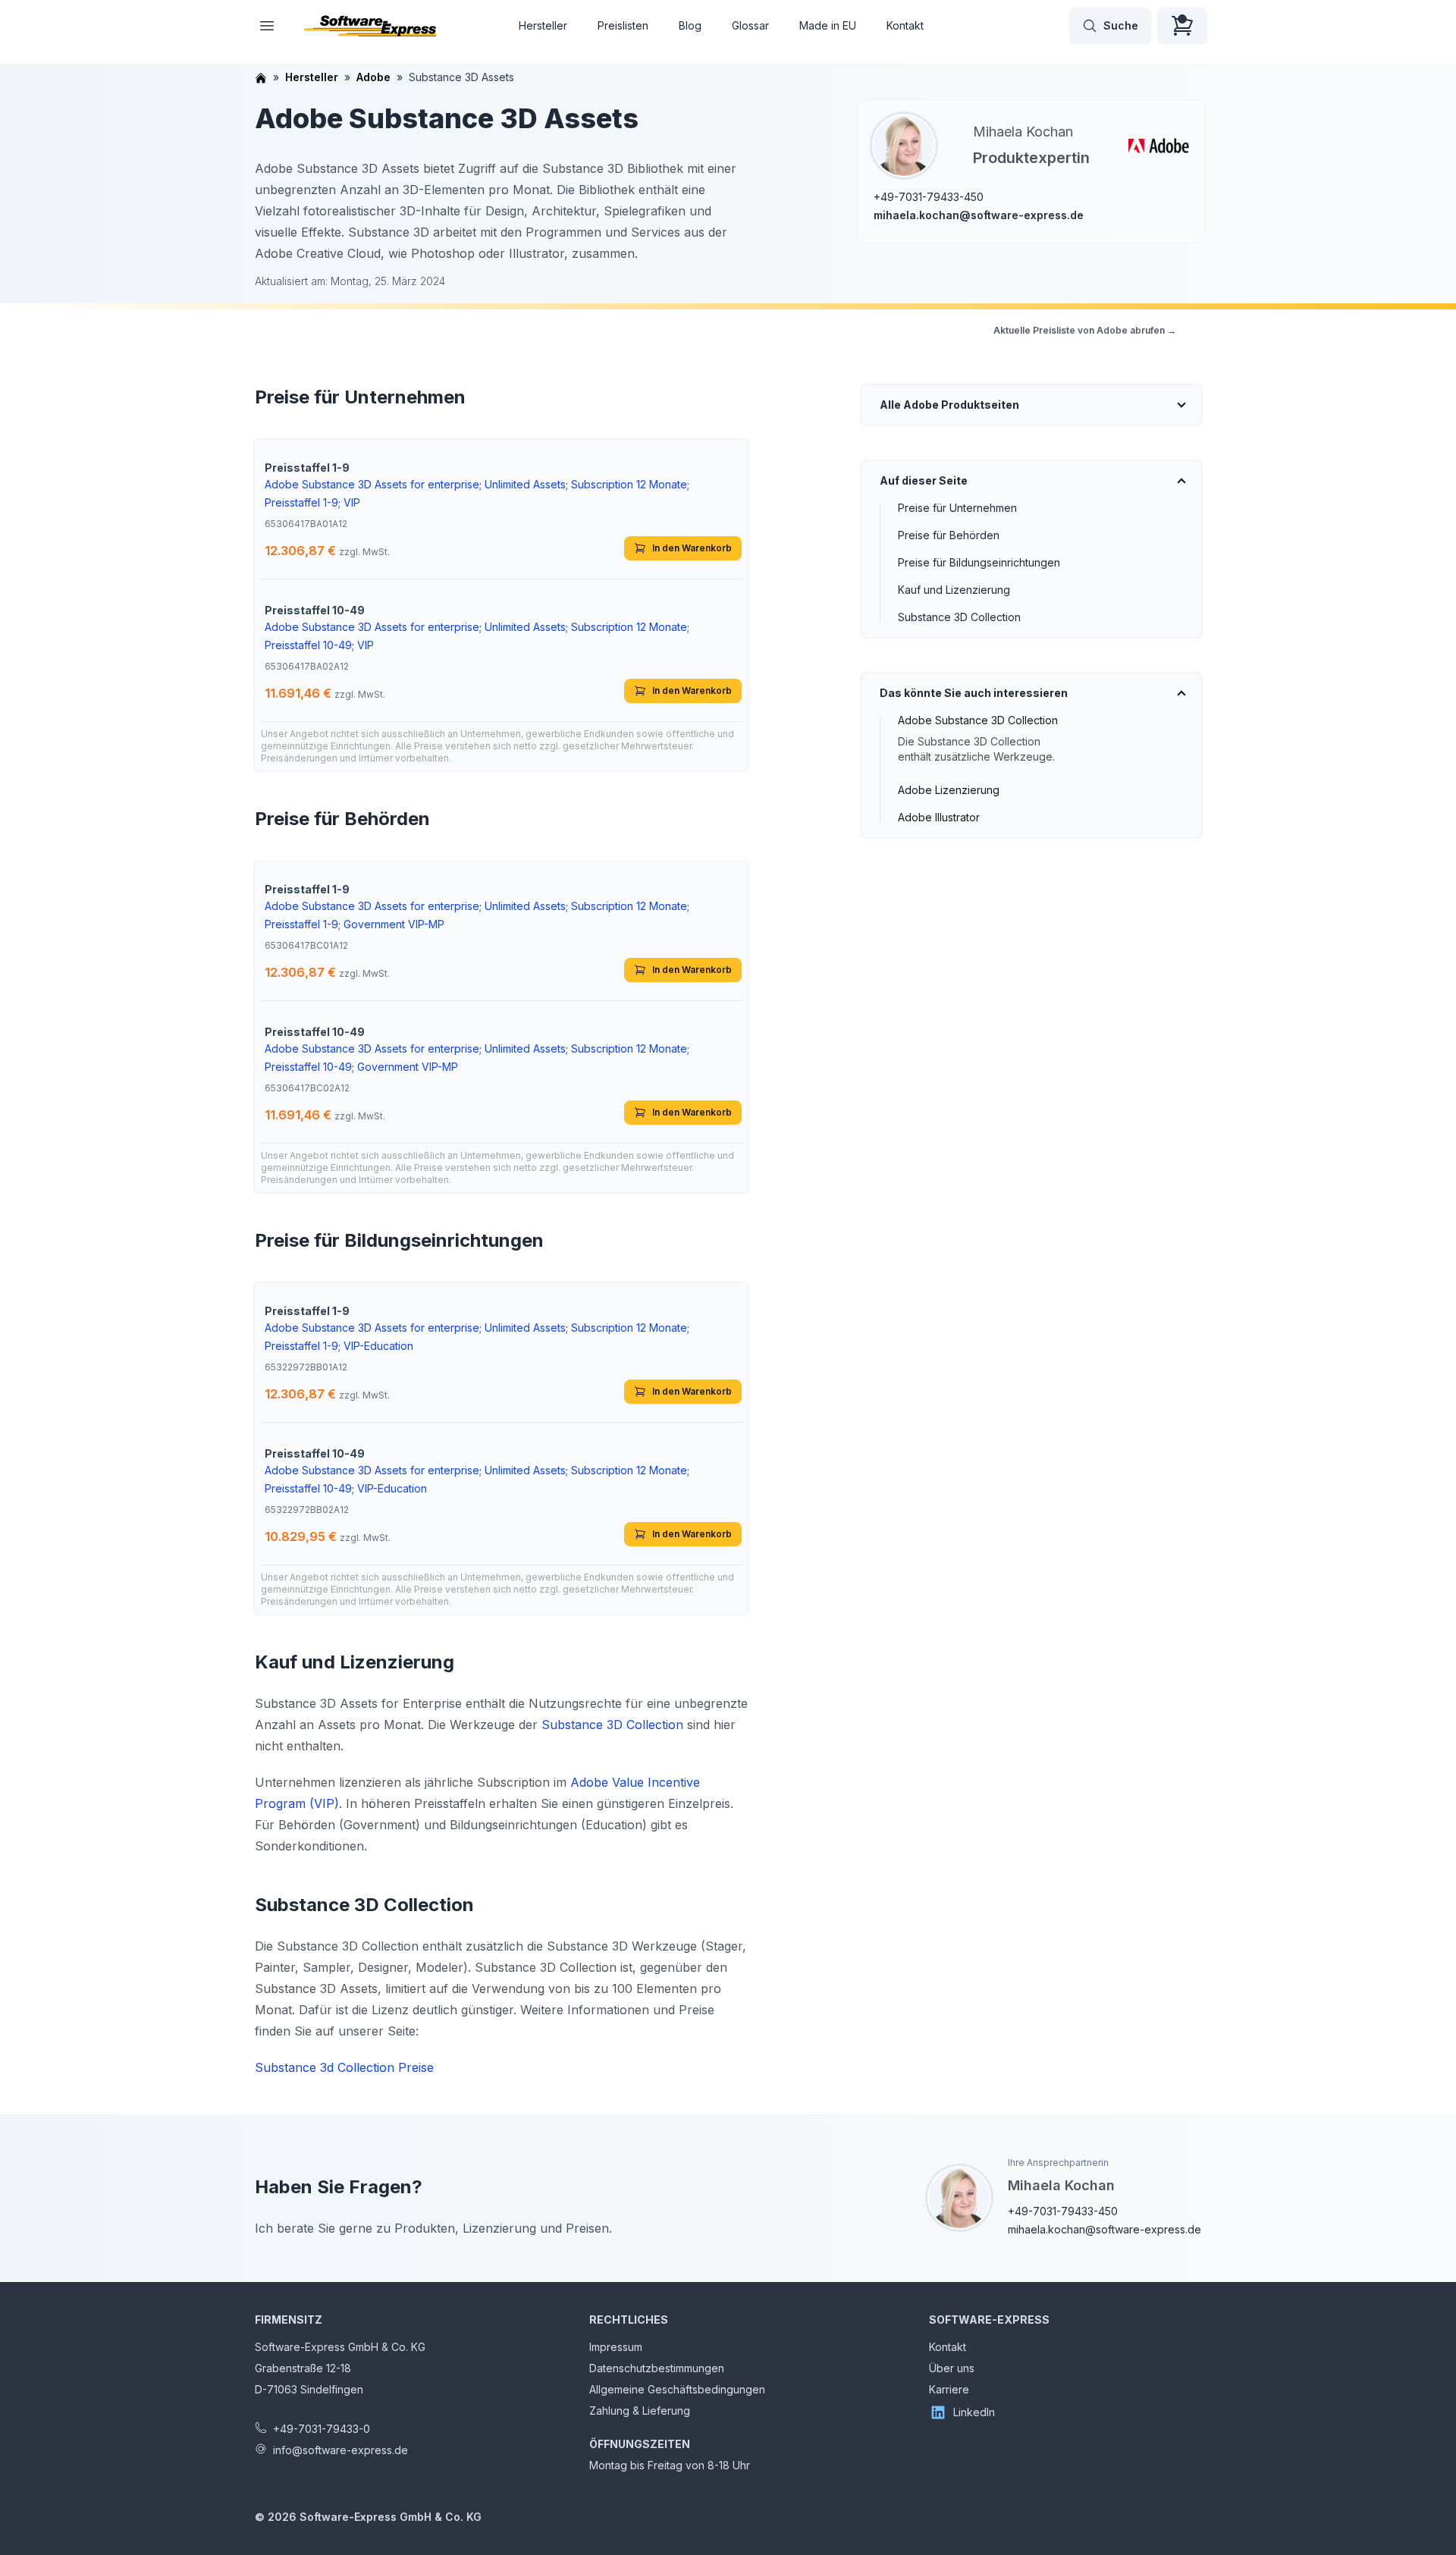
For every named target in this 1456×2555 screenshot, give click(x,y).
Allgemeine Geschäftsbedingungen (677, 2389)
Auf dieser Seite (924, 480)
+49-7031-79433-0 (322, 2429)
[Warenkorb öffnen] (1182, 26)
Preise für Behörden (949, 535)
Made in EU (828, 25)
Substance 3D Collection (959, 617)
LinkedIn (974, 2412)
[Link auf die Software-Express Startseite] (370, 26)
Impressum (616, 2347)
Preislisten (623, 25)
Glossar (750, 25)
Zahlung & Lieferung (640, 2411)
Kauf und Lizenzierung (954, 590)
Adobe (373, 77)
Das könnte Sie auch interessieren (974, 693)
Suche (1121, 25)
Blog (690, 25)
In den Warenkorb (692, 548)
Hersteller (543, 25)
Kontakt (905, 25)
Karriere (949, 2389)
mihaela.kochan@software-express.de (979, 215)
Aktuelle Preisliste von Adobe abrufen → (1085, 330)
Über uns (952, 2368)
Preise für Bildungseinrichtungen (979, 562)
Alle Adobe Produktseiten (949, 405)
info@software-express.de (340, 2450)
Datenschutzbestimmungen (657, 2368)
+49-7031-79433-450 (929, 197)
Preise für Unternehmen (957, 508)
